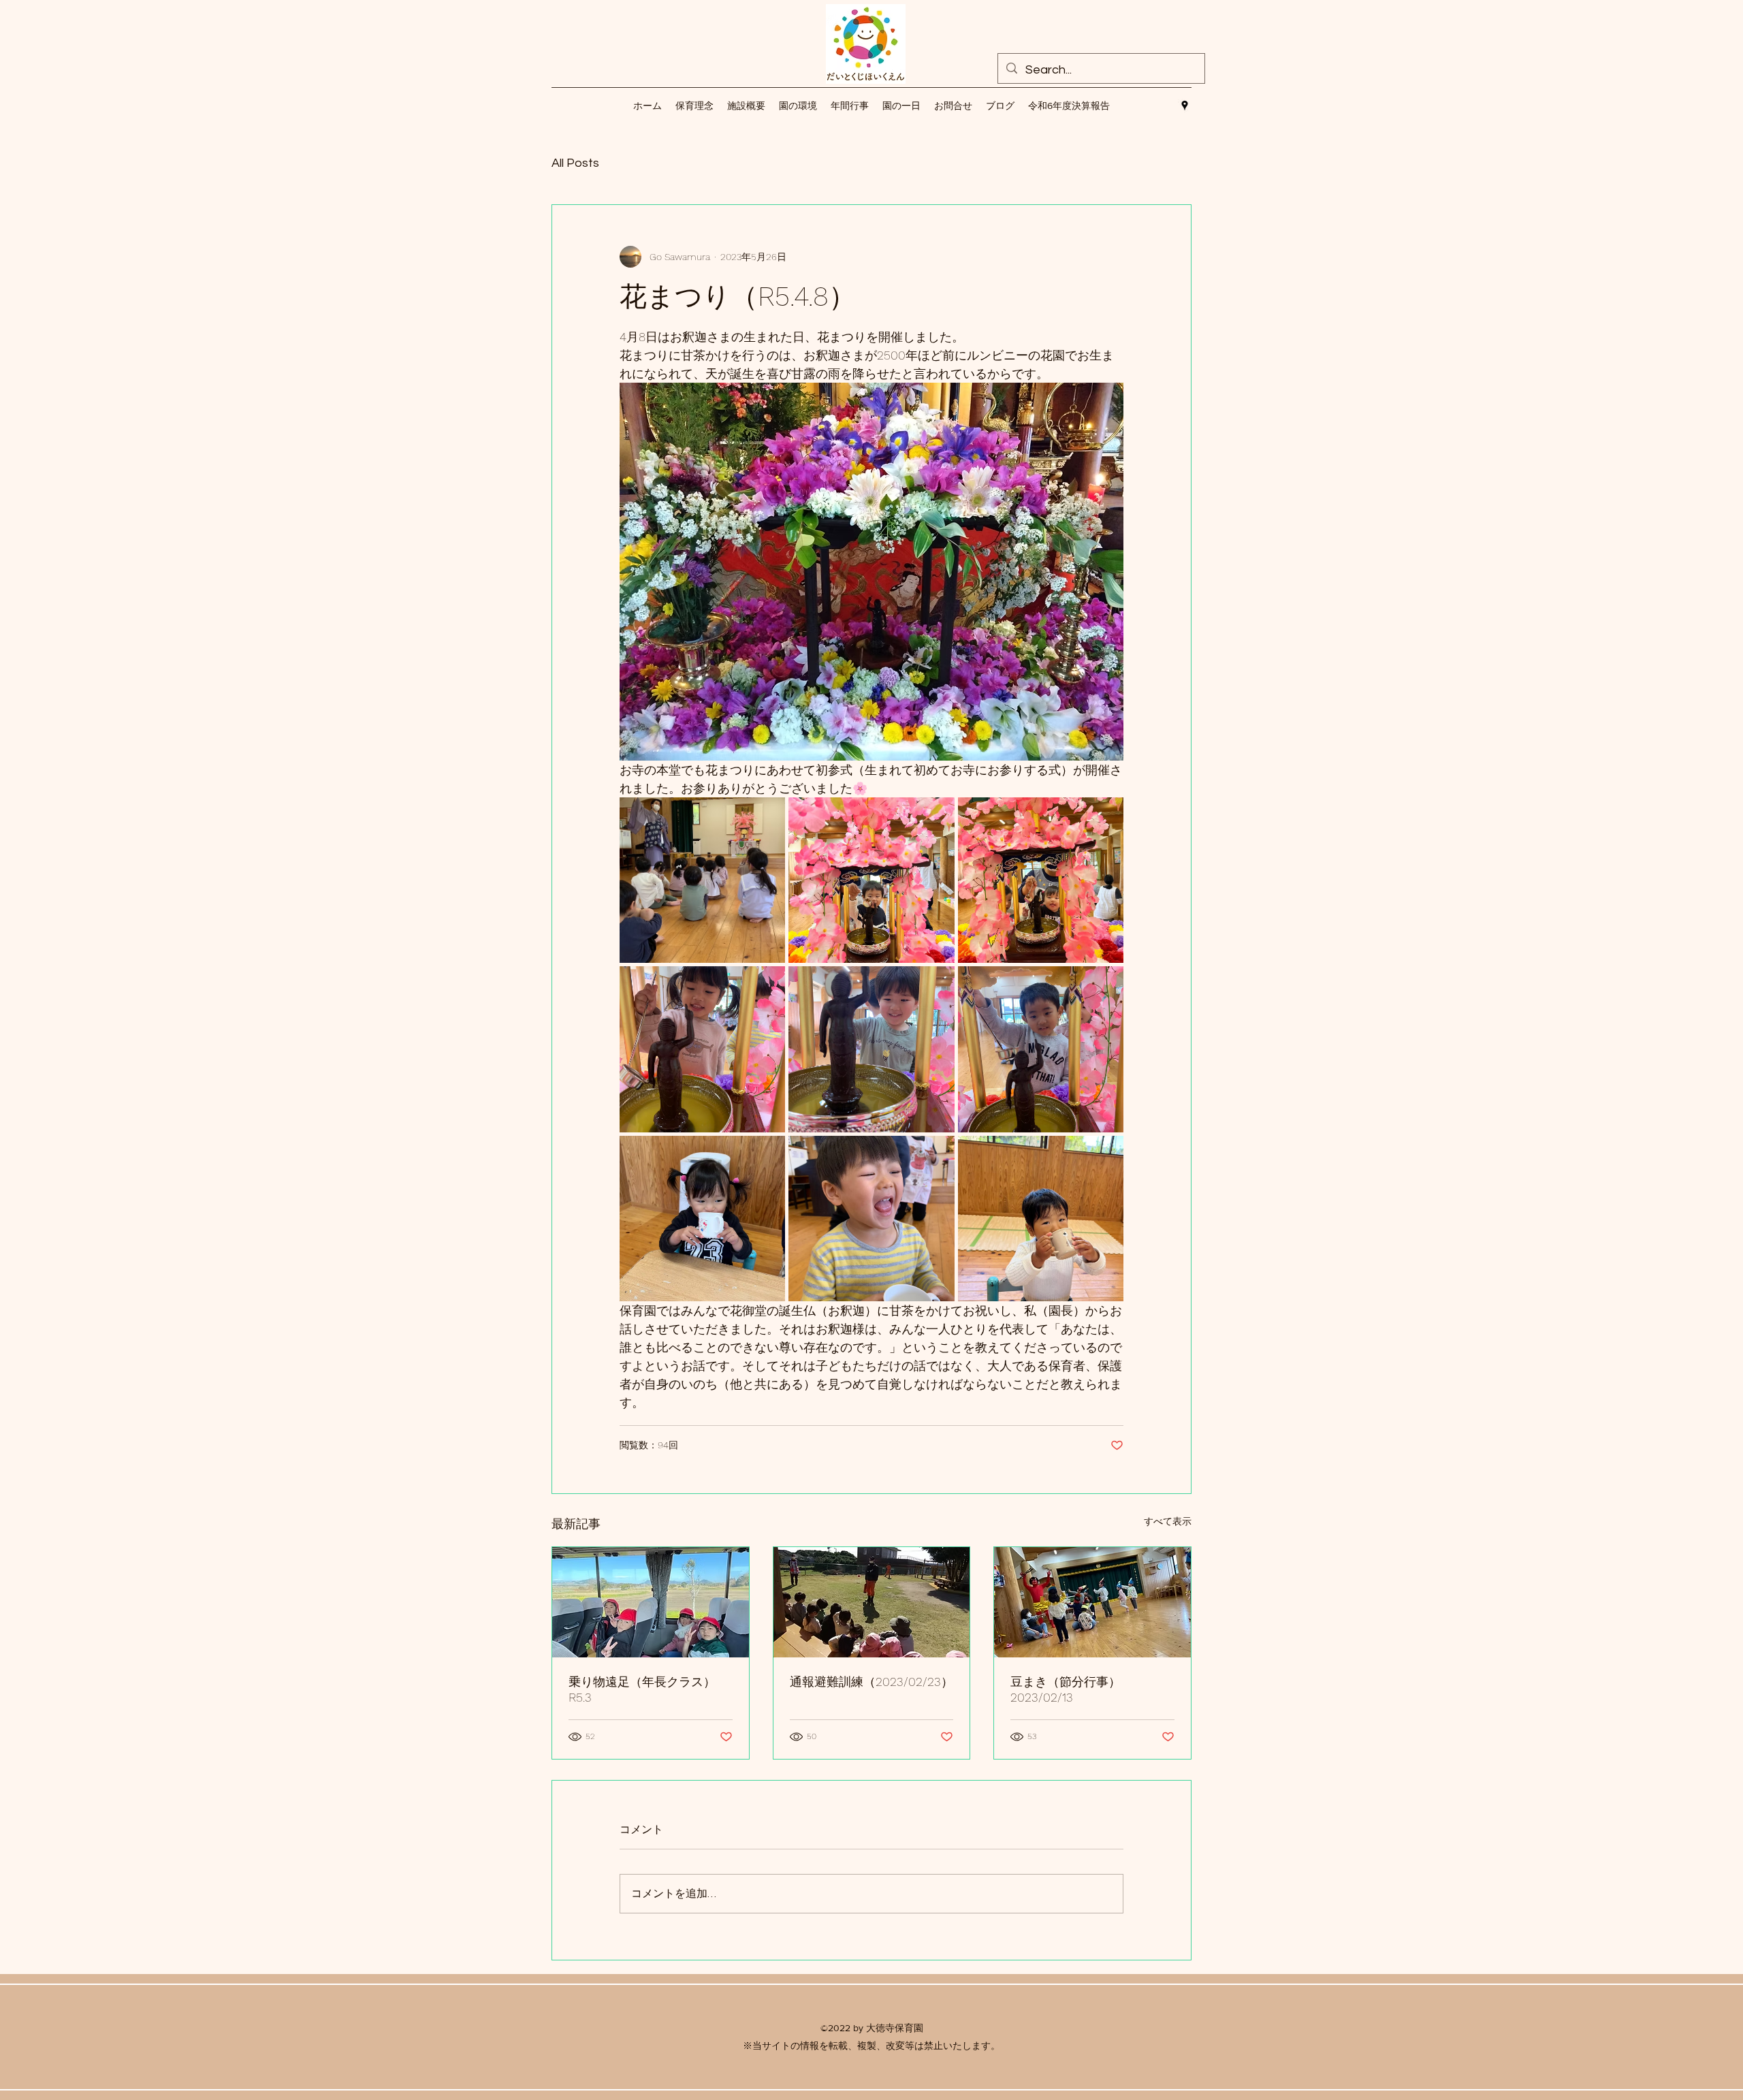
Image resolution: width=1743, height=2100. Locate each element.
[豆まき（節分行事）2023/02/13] (1092, 1602)
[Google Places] (1185, 106)
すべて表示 (1168, 1521)
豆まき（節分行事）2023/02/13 (1066, 1689)
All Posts (575, 163)
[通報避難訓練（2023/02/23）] (872, 1602)
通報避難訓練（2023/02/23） (871, 1682)
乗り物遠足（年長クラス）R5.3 (642, 1689)
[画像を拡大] (702, 880)
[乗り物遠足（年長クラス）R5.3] (651, 1602)
